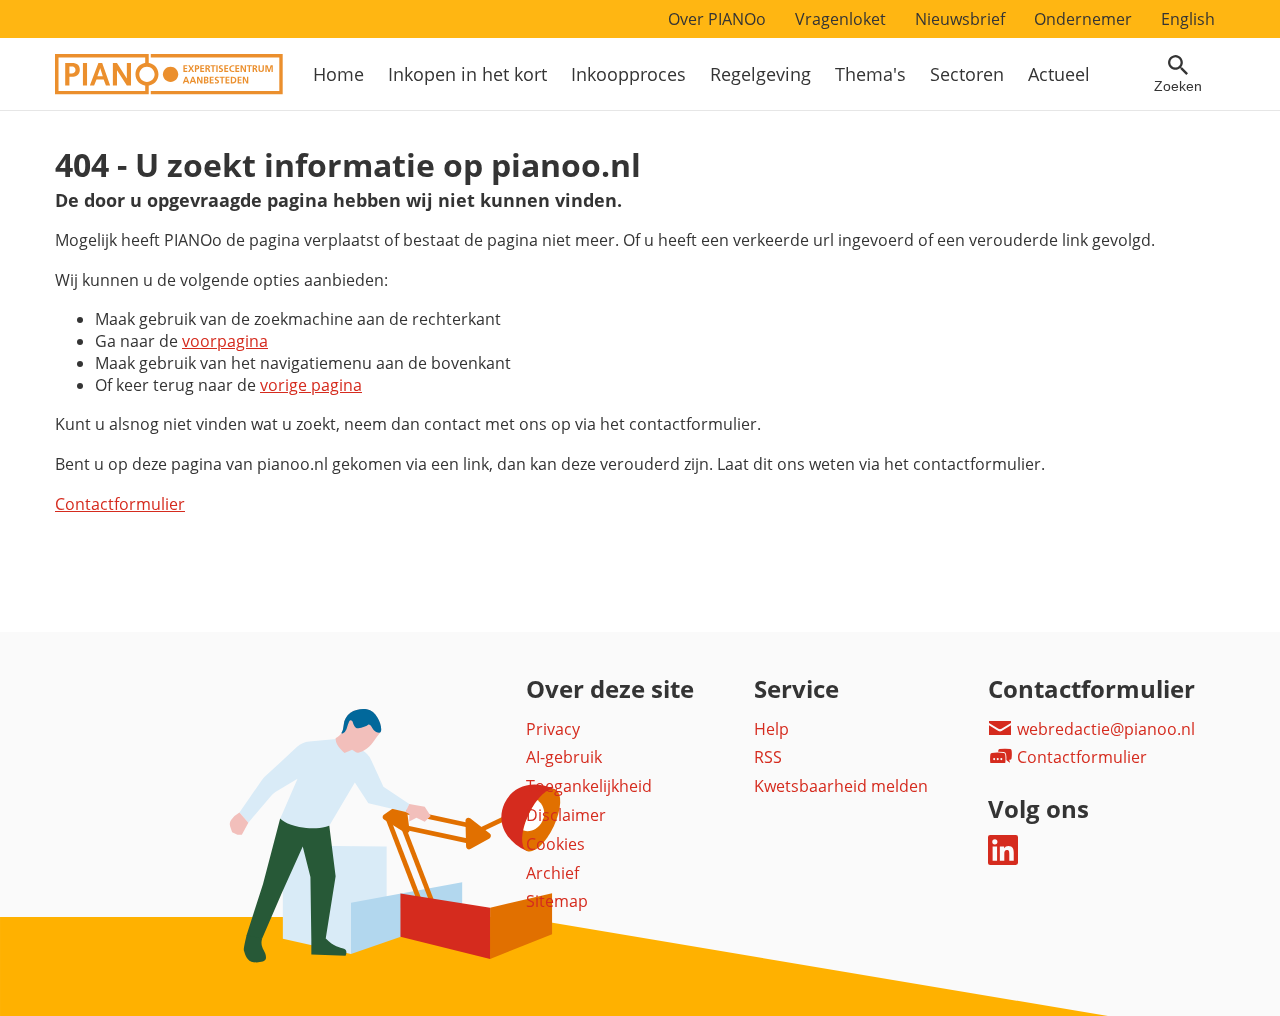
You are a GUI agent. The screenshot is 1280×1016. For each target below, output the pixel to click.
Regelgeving (760, 74)
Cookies (555, 844)
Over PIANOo (717, 19)
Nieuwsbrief (960, 19)
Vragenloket (840, 19)
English (1188, 19)
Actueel (1059, 74)
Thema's (870, 74)
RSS (768, 757)
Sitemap (557, 901)
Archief (552, 873)
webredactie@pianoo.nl (1104, 729)
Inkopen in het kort (467, 74)
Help (771, 729)
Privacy (553, 729)
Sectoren (967, 74)
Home (338, 74)
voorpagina (225, 341)
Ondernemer (1083, 19)
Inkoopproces (628, 74)
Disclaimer (566, 815)
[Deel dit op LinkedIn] (1003, 859)
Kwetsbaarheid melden (841, 786)
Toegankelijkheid (589, 786)
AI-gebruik (564, 757)
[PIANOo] (169, 89)
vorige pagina (311, 385)
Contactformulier (120, 504)
